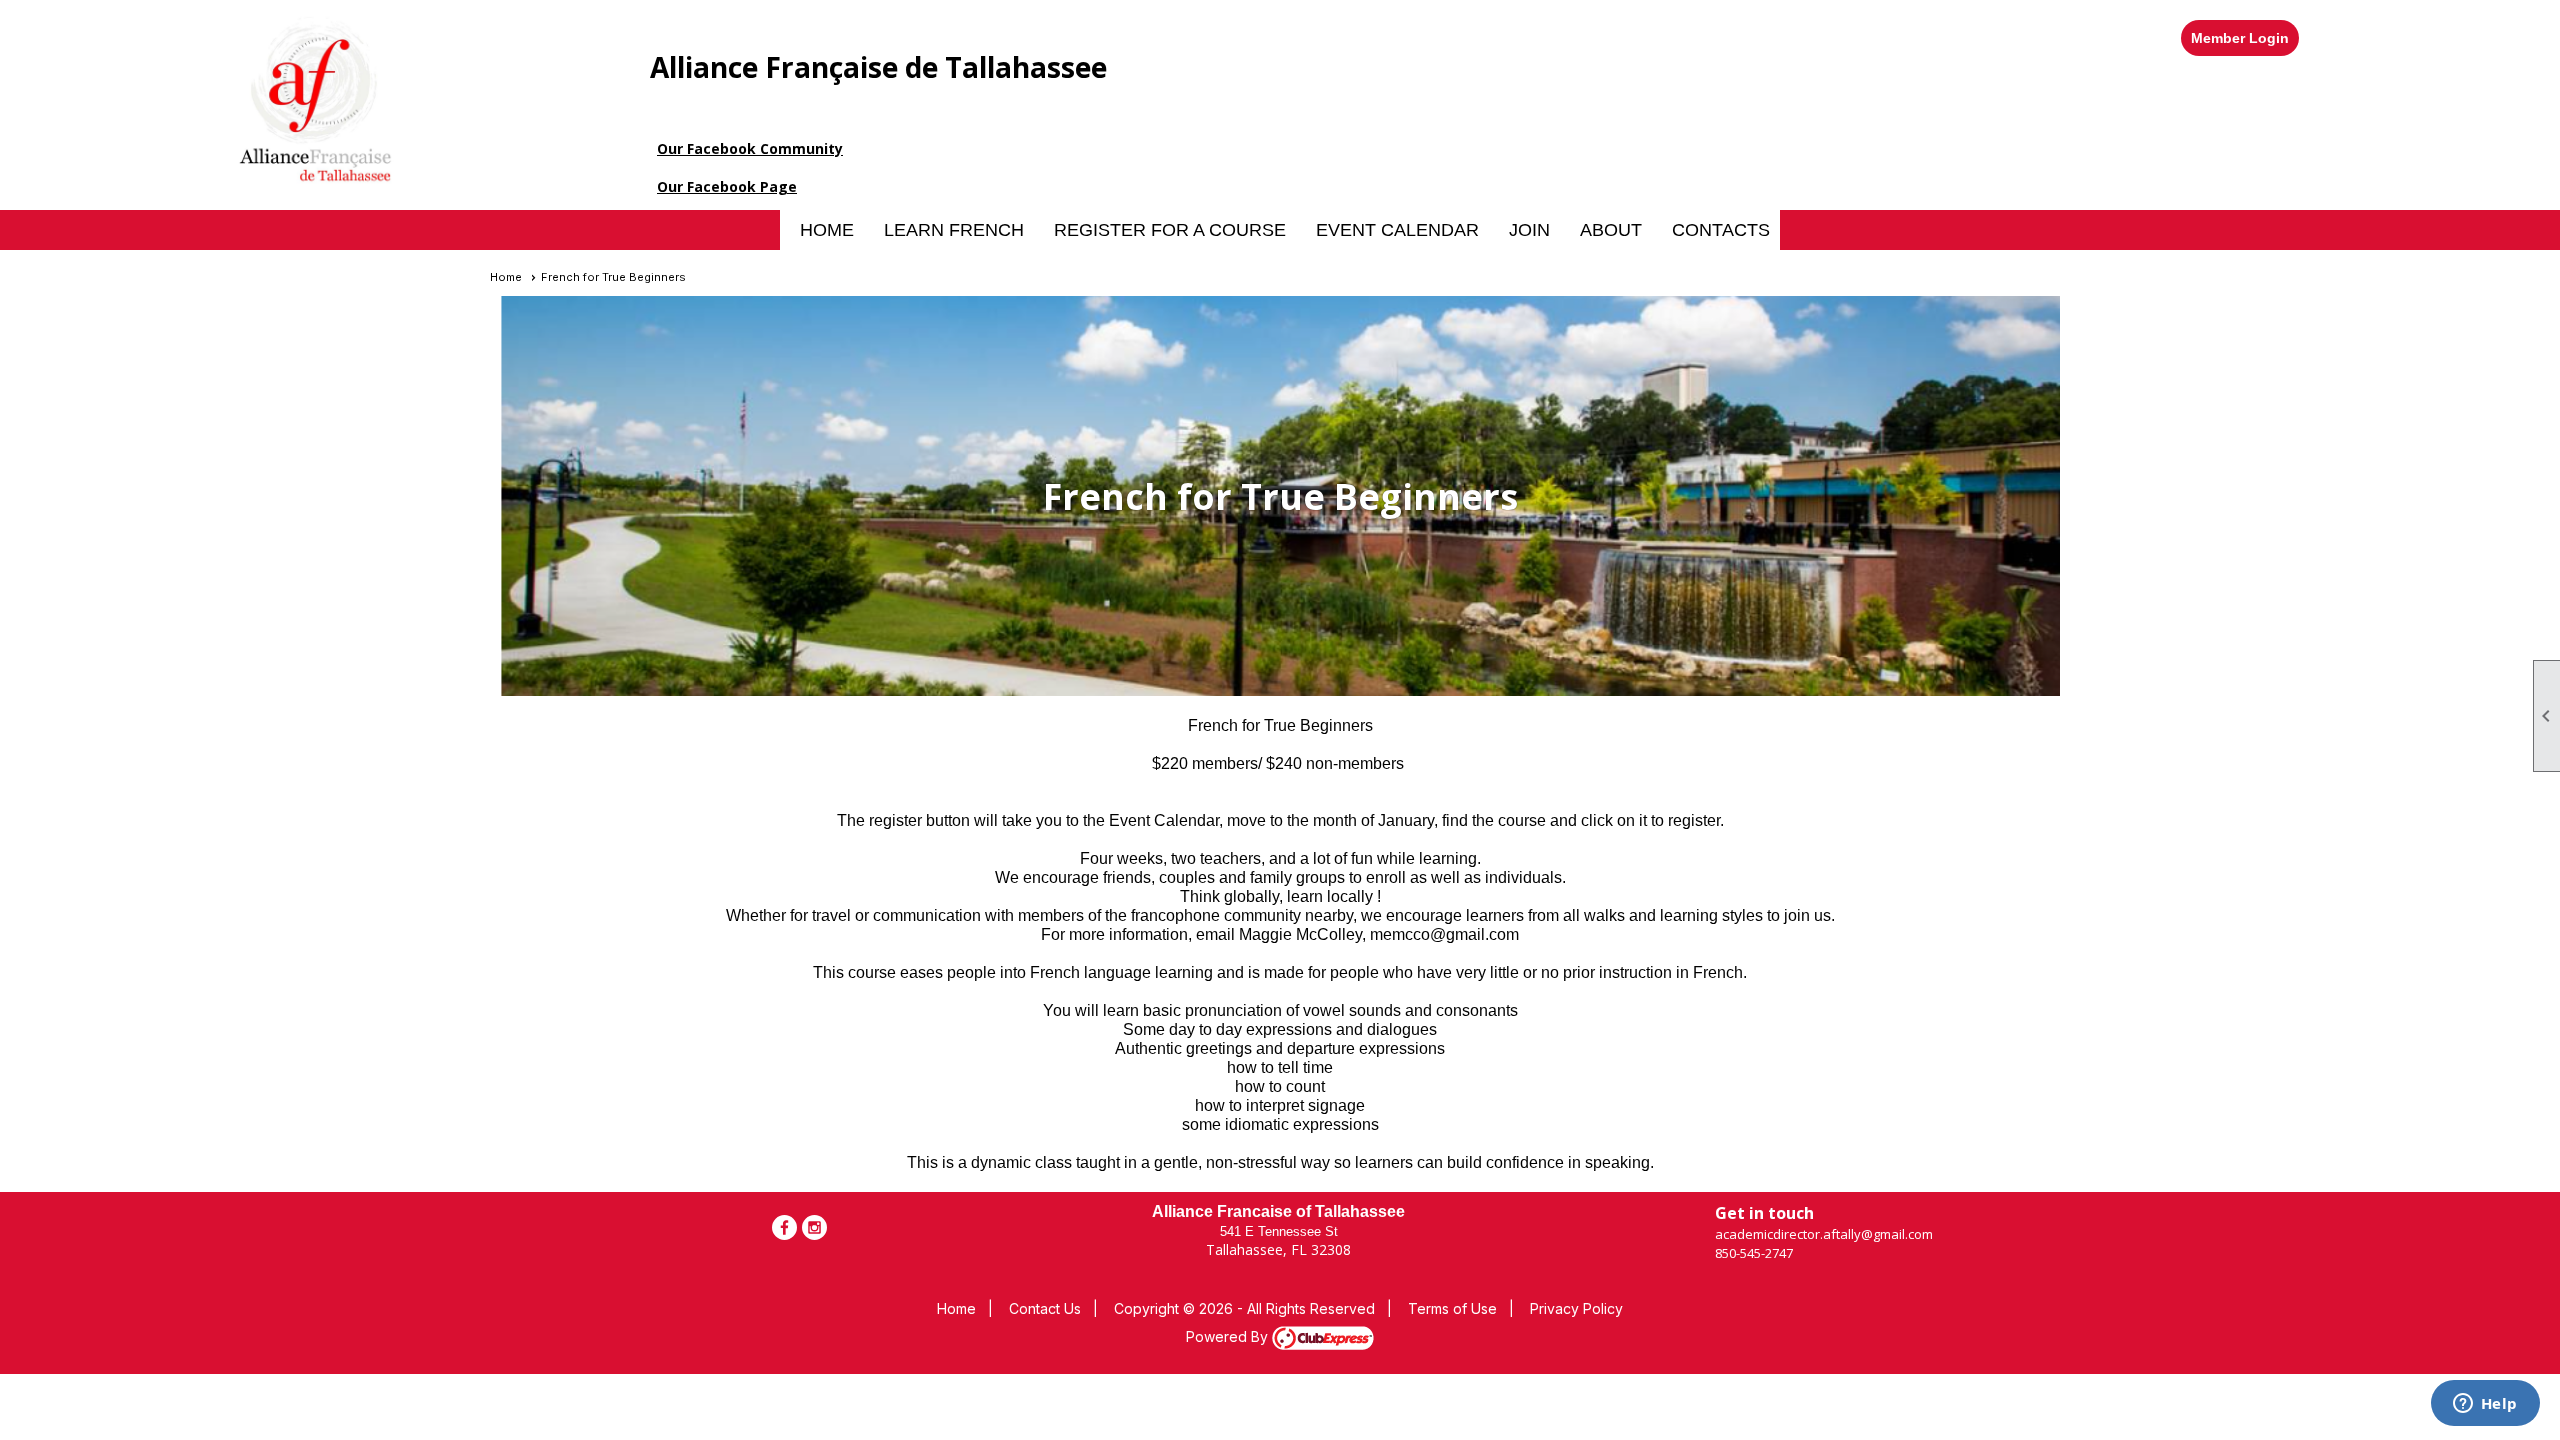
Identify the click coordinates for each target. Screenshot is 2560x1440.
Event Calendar (1397, 230)
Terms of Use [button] (1452, 1308)
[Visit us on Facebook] (784, 1227)
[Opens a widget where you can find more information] (2485, 1405)
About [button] (1611, 230)
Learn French (954, 230)
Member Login (2240, 38)
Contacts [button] (1721, 230)
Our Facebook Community (750, 148)
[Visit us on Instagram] (814, 1227)
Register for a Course (1170, 230)
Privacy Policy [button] (1576, 1308)
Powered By (1229, 1336)
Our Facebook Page (727, 186)
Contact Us (1045, 1308)
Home (827, 230)
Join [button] (1529, 230)
